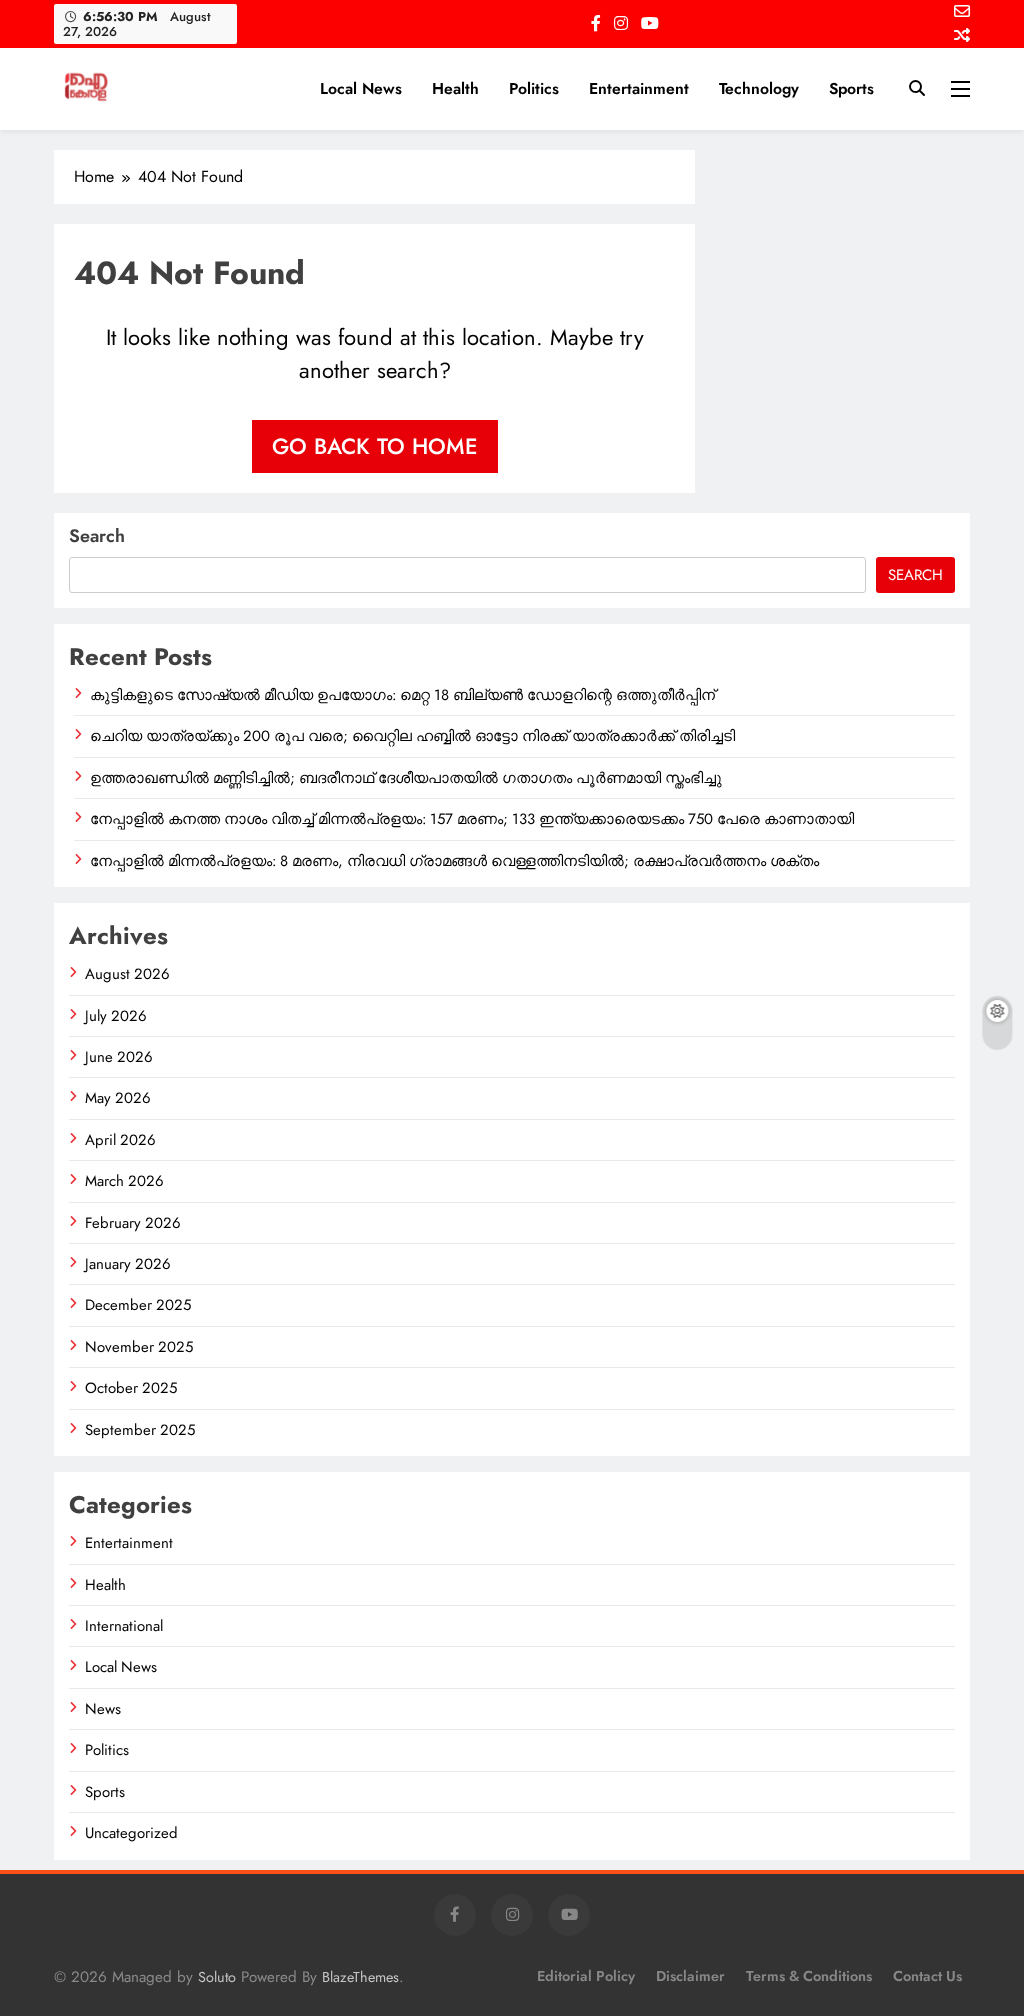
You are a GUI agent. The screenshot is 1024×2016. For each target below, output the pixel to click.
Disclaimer (690, 1976)
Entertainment (639, 88)
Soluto (217, 1977)
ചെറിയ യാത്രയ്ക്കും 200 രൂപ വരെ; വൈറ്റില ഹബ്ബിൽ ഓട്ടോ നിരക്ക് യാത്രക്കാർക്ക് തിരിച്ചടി (412, 736)
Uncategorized (131, 1833)
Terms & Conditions (809, 1976)
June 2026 (119, 1057)
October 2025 (131, 1388)
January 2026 (128, 1264)
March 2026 (124, 1181)
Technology (759, 88)
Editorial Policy (586, 1976)
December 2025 (138, 1305)
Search (97, 536)
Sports (851, 88)
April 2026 (120, 1140)
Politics (534, 88)
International (124, 1626)
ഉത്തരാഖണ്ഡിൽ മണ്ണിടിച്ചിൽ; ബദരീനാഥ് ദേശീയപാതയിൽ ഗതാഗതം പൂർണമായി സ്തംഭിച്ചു (406, 778)
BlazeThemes (360, 1977)
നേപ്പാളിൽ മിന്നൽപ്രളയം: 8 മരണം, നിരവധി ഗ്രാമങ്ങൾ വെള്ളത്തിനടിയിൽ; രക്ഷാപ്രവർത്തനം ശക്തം (454, 861)
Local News (361, 88)
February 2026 (133, 1223)
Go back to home (375, 446)
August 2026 (127, 974)
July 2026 (116, 1016)
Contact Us (927, 1976)
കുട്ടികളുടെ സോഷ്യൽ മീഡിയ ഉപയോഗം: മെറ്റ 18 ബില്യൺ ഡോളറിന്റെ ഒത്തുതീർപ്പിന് (402, 695)
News (103, 1709)
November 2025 (139, 1347)
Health (455, 88)
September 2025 (140, 1430)
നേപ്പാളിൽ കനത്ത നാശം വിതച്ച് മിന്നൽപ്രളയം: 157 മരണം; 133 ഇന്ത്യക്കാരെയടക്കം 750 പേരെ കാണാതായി (472, 819)
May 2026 (118, 1098)
